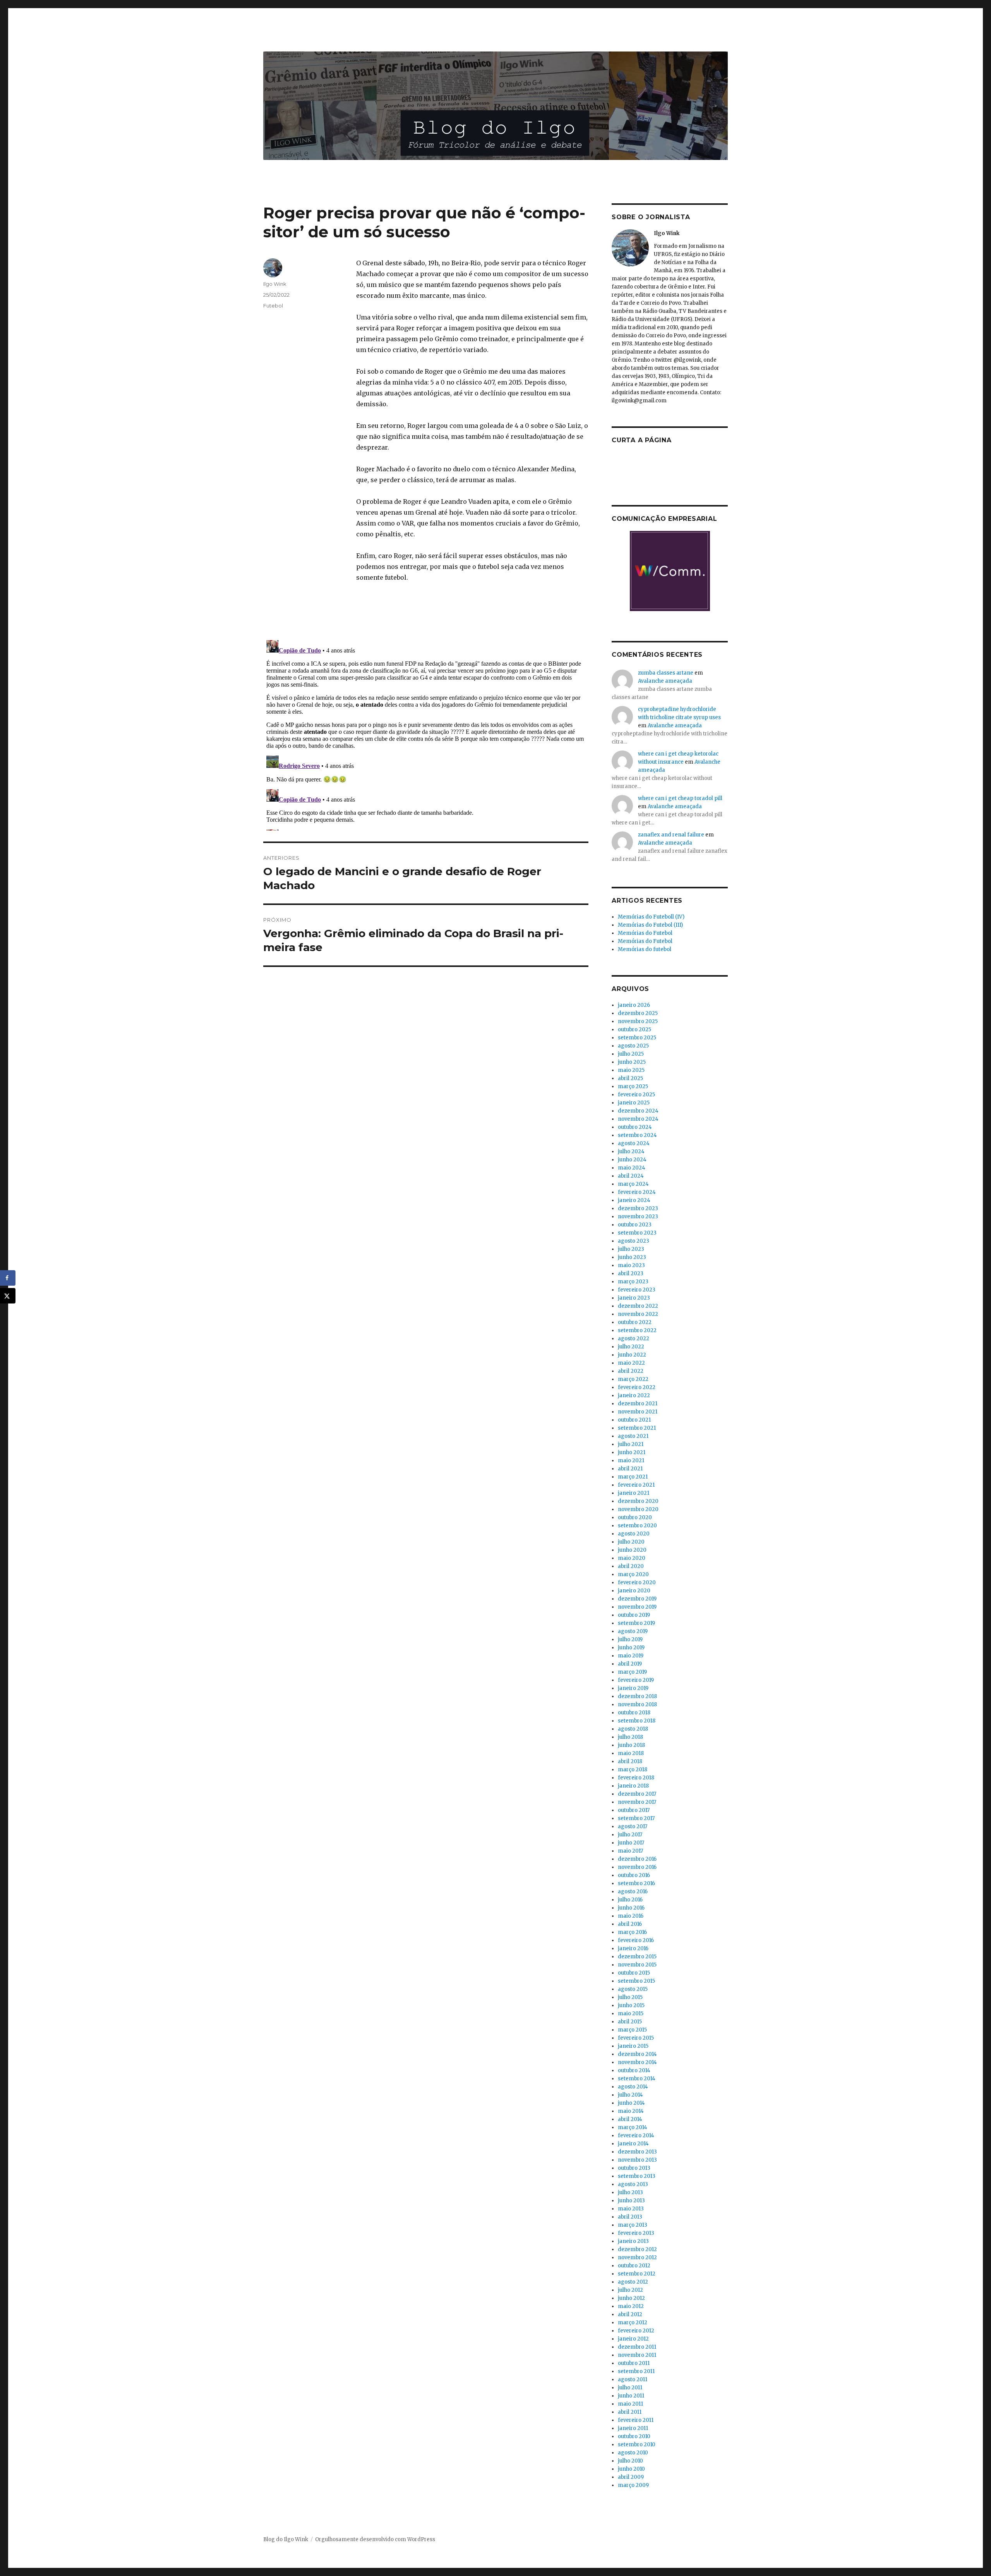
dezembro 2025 (638, 1013)
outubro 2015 (634, 1973)
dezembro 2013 (637, 2152)
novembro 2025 (638, 1021)
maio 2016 (631, 1916)
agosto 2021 (633, 1436)
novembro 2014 (637, 2062)
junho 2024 (632, 1160)
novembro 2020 (638, 1509)
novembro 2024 (638, 1119)
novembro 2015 (637, 1965)
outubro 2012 (634, 2266)
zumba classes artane (666, 673)
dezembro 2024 (638, 1111)
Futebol (273, 306)
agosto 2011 (633, 2379)
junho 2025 (632, 1062)
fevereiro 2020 (637, 1583)
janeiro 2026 (634, 1005)
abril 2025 (630, 1078)
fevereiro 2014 (636, 2136)
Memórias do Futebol (645, 933)
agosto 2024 (634, 1143)
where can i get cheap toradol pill (680, 798)
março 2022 (633, 1379)
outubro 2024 (635, 1127)
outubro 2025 (634, 1030)
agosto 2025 (633, 1046)
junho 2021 (632, 1452)
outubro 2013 (634, 2168)
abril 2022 (631, 1371)
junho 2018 (631, 1745)
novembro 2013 (637, 2160)
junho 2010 (631, 2469)
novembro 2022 (638, 1314)
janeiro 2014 (633, 2144)
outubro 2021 (634, 1420)
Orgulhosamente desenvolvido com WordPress (375, 2539)
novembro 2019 (637, 1607)
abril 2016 (630, 1924)
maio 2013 (631, 2209)
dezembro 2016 (637, 1859)
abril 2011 (630, 2412)
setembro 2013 (637, 2176)
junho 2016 (631, 1908)
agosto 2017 (633, 1826)
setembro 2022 (637, 1330)
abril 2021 (630, 1469)
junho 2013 (631, 2201)
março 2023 (633, 1282)
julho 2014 (630, 2095)
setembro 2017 (636, 1818)
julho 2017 (630, 1835)
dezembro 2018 (637, 1696)
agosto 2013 (633, 2184)
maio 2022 (631, 1363)
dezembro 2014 (637, 2054)
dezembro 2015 (637, 1957)
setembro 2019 (636, 1623)
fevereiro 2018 (636, 1778)
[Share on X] (8, 1296)
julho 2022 (631, 1347)
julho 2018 (630, 1737)
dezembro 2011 (637, 2347)
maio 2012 (631, 2306)
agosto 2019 (633, 1631)
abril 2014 (630, 2119)
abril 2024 (631, 1176)
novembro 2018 (637, 1704)
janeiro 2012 (633, 2339)
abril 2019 (630, 1664)
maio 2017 (630, 1851)
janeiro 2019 (633, 1688)
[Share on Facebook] (8, 1278)
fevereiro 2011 (636, 2420)
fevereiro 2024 (637, 1192)
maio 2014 (631, 2111)
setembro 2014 (637, 2079)
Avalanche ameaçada (665, 681)
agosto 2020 (634, 1534)
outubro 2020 (635, 1517)
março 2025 (633, 1086)
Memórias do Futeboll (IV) (651, 917)
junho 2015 (631, 2005)
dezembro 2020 (638, 1501)
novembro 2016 (637, 1867)
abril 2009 (631, 2477)
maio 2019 (631, 1656)
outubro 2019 (634, 1615)
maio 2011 (630, 2404)
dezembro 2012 (637, 2249)
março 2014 (633, 2127)
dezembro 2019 (637, 1599)
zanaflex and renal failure (671, 835)
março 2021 (633, 1477)
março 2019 (632, 1672)
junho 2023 (632, 1257)
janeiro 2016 (633, 1948)
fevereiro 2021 (636, 1485)
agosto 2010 (633, 2453)
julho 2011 (630, 2388)
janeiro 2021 (634, 1493)
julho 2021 (631, 1444)
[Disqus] (426, 734)
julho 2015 (630, 1997)
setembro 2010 (637, 2445)
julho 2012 (630, 2290)
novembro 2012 (637, 2257)
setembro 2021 (637, 1428)
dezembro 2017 (637, 1794)
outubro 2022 (635, 1322)
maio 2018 (631, 1753)
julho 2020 (631, 1542)
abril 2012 (630, 2314)
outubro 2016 (634, 1875)
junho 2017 (631, 1843)
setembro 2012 (637, 2274)
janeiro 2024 (634, 1200)
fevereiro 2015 (636, 2038)
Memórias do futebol (645, 949)
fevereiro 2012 (636, 2331)
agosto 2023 (634, 1241)
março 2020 (633, 1574)
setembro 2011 (636, 2371)
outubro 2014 (634, 2070)
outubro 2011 (634, 2363)
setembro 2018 (637, 1721)
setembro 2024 (637, 1135)
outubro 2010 (634, 2436)
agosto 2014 (633, 2087)
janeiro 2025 (634, 1103)
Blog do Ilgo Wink (286, 2539)
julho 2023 (631, 1249)
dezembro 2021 (638, 1404)
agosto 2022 (634, 1339)
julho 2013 (630, 2192)
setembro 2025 (637, 1038)
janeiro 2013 (633, 2241)
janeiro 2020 (634, 1591)
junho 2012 (631, 2298)
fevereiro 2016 (636, 1940)
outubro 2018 (634, 1713)
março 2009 (633, 2485)
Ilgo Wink (275, 284)
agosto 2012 (633, 2282)
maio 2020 (632, 1558)
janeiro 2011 (633, 2428)
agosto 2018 (633, 1729)
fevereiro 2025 (636, 1095)
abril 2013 (630, 2217)
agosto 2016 (633, 1892)
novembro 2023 (638, 1217)
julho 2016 (630, 1900)
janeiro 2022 (634, 1395)
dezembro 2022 (638, 1306)
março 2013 (633, 2225)
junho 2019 (631, 1648)
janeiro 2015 (633, 2046)
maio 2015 (631, 2014)
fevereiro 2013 (636, 2233)
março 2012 (633, 2323)
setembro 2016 (636, 1883)
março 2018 (633, 1770)
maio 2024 (632, 1168)
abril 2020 (631, 1566)
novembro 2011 (637, 2355)
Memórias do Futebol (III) (650, 925)
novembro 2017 (637, 1802)
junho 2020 (632, 1550)
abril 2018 (630, 1761)
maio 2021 (631, 1461)
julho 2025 (631, 1054)
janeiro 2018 (633, 1786)
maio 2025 (631, 1070)
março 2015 (632, 2030)
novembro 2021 (638, 1412)
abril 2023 (631, 1273)
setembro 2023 (637, 1233)
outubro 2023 (635, 1225)
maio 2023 (631, 1265)
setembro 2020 (637, 1526)
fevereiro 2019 (636, 1680)
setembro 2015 (636, 1981)
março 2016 (632, 1932)
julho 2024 (631, 1151)
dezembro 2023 (638, 1208)
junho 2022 (632, 1355)
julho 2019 (630, 1639)
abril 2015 (630, 2022)
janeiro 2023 (634, 1298)
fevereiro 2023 (637, 1290)
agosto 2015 (633, 1989)
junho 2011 (631, 2396)
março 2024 (633, 1184)
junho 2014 (631, 2103)
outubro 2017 (634, 1810)
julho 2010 (630, 2461)
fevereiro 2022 (637, 1387)
